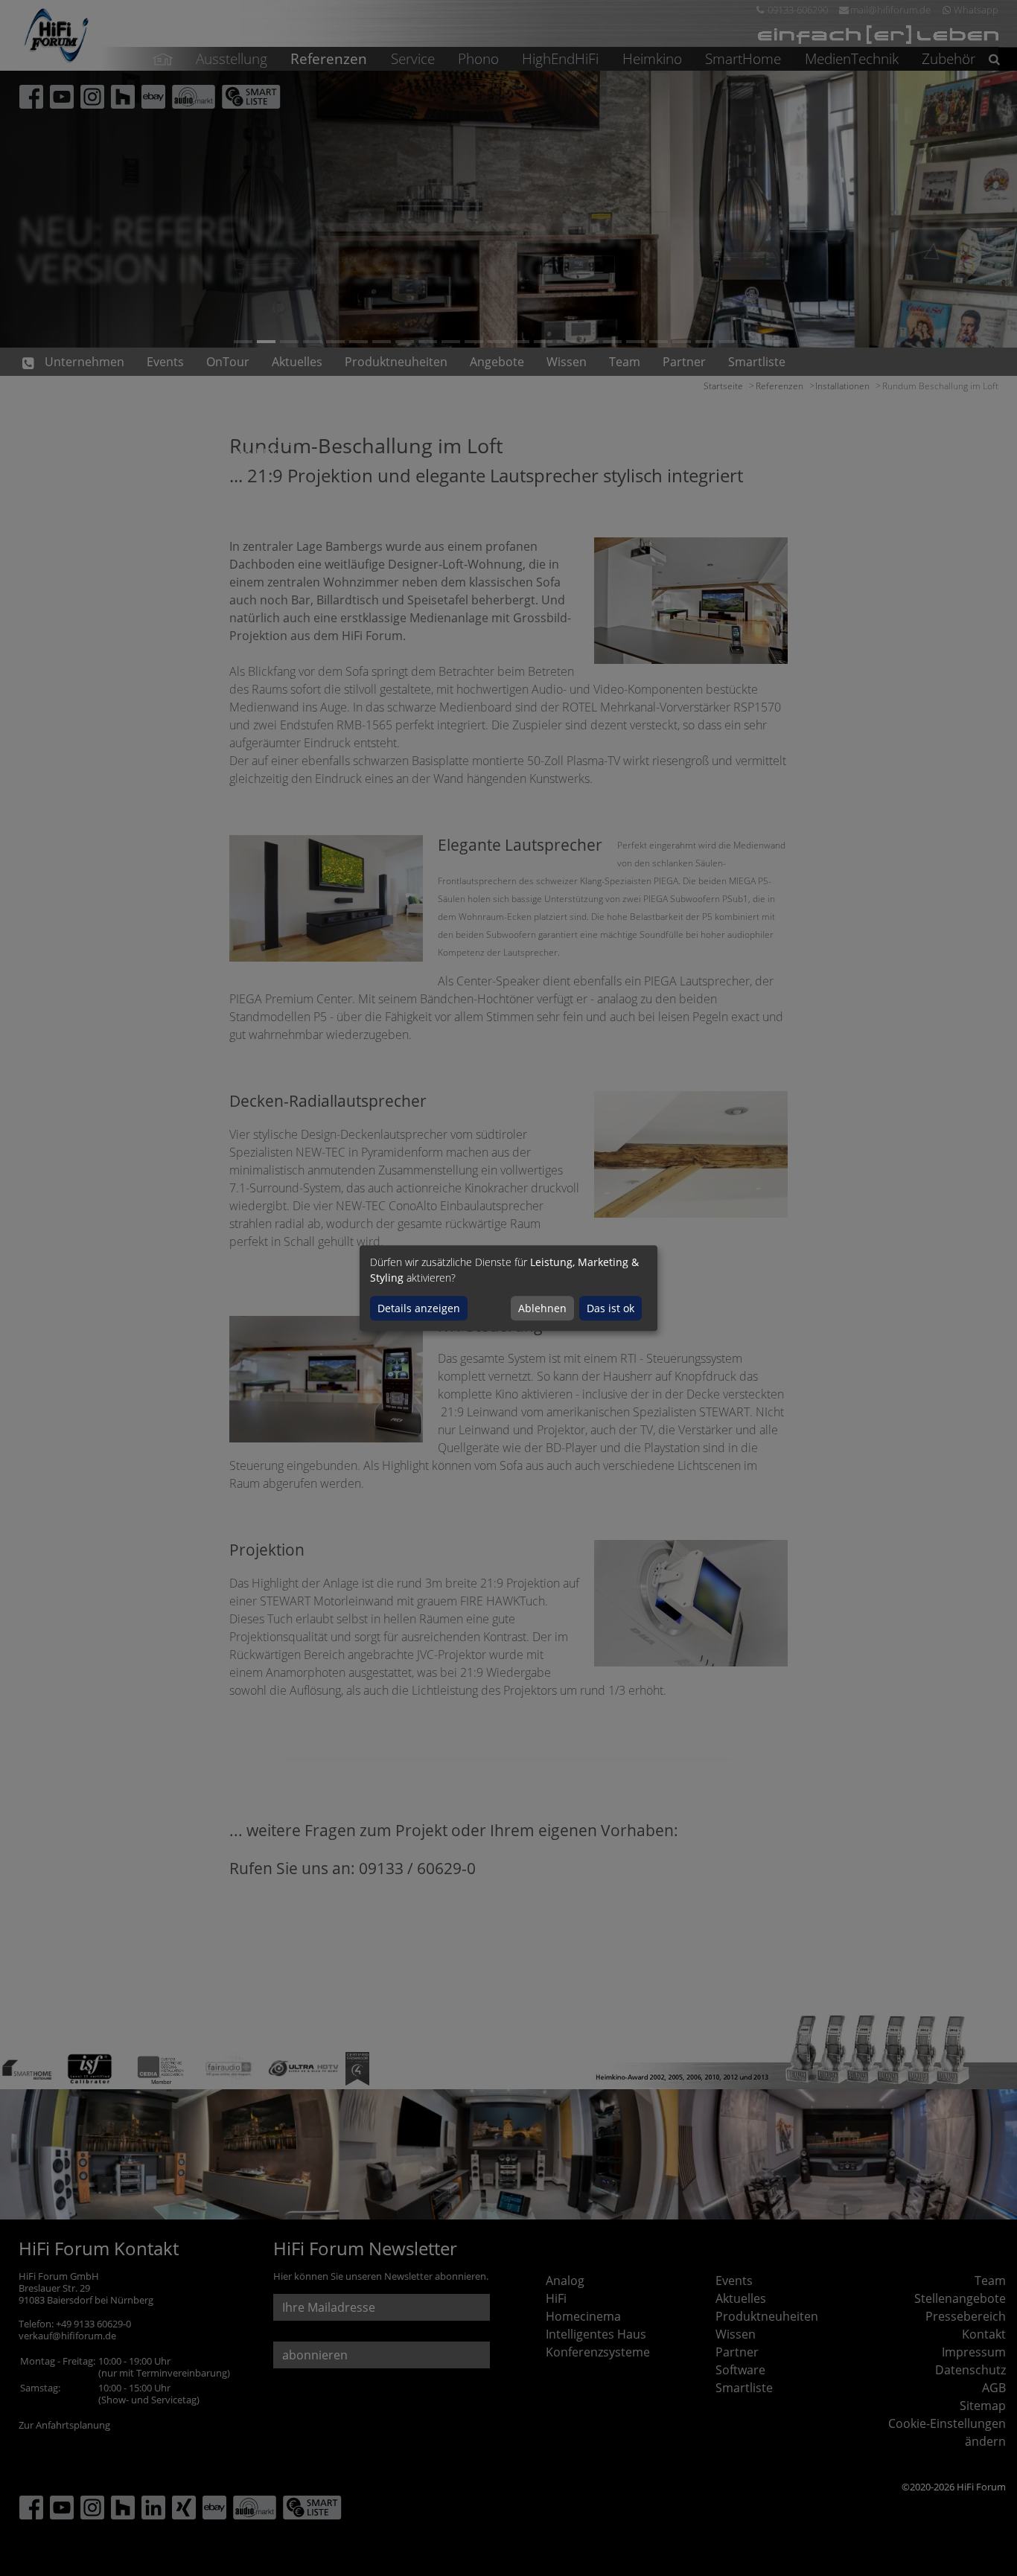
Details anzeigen (419, 1308)
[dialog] (508, 1288)
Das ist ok (610, 1308)
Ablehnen (542, 1308)
